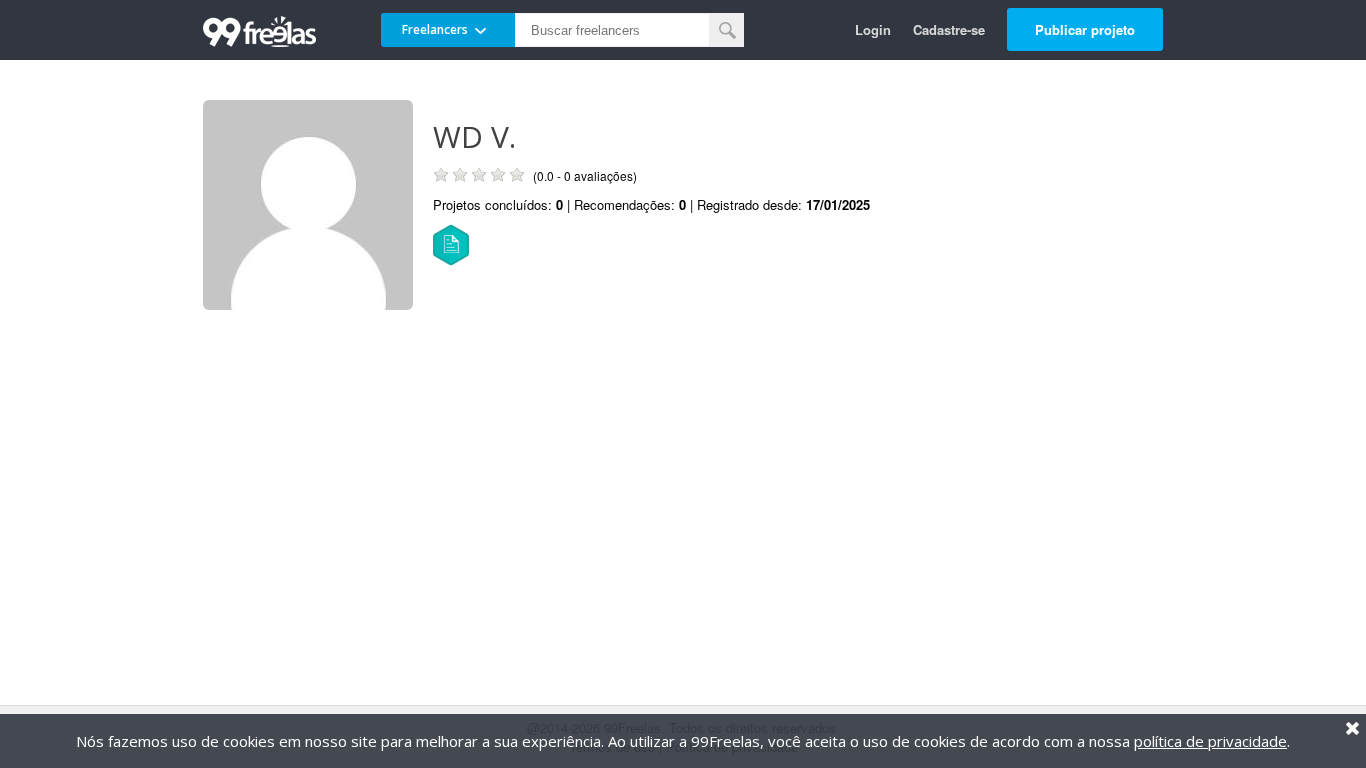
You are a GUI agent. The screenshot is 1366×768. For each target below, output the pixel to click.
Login (873, 29)
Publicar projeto (1085, 29)
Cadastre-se (949, 29)
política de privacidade (1210, 741)
